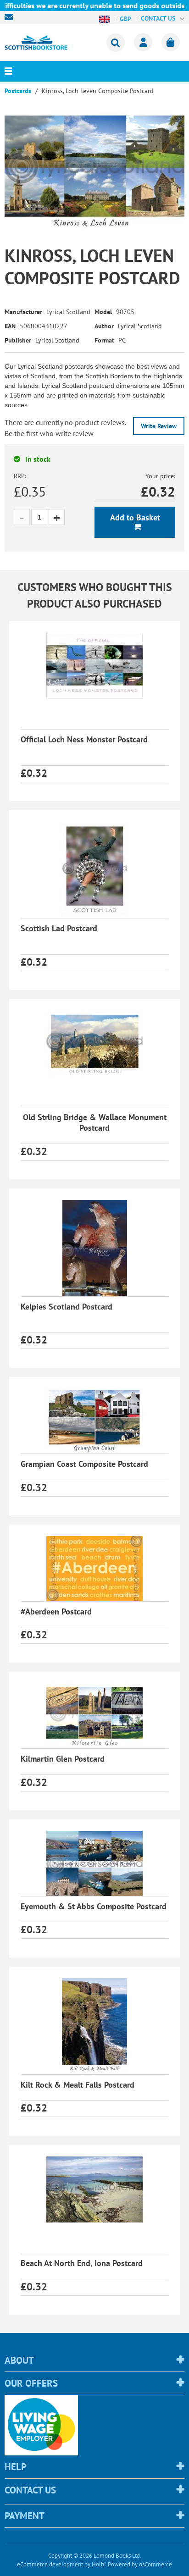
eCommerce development (50, 2564)
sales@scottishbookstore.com (11, 17)
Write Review (159, 426)
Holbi (99, 2564)
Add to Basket (135, 517)
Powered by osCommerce (140, 2564)
